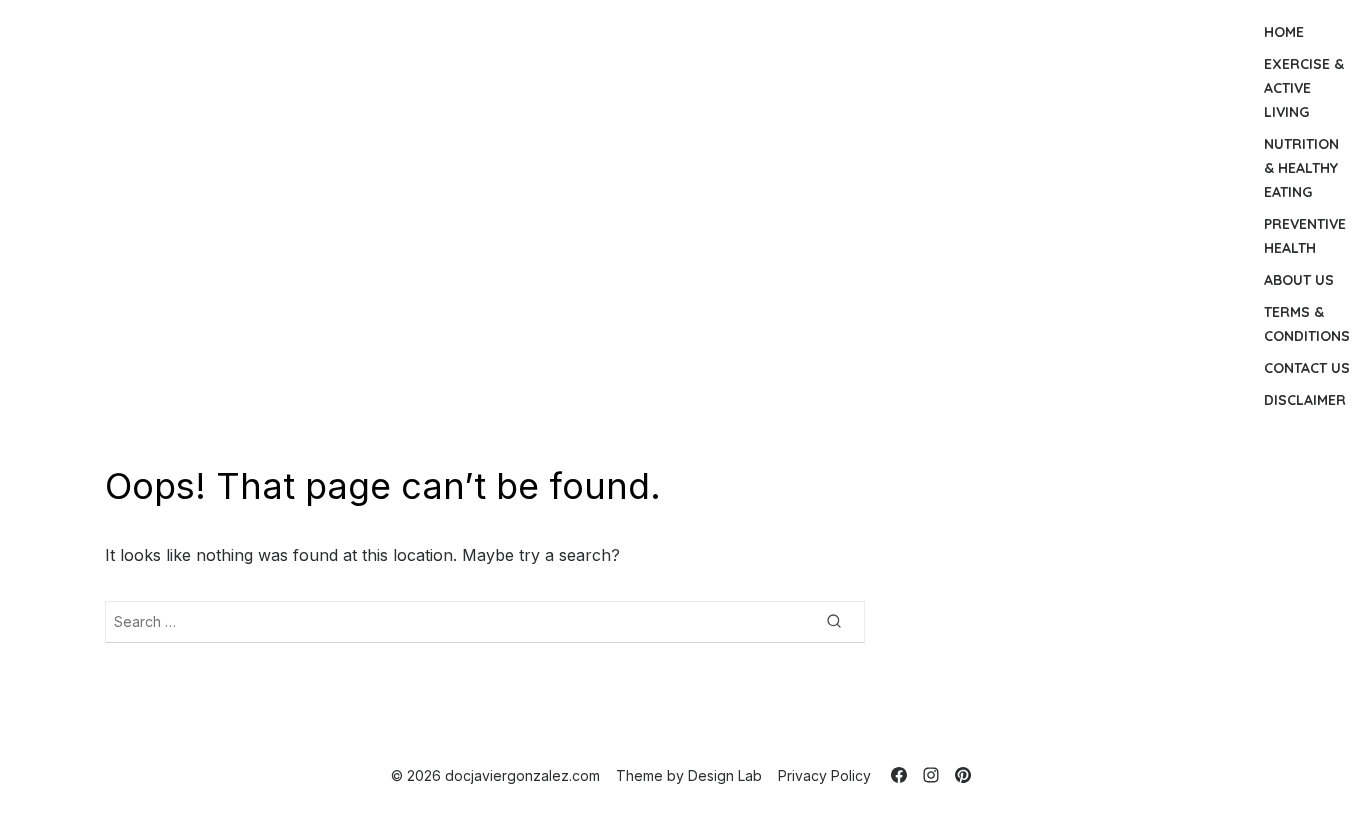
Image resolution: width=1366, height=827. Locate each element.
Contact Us (1307, 368)
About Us (1299, 280)
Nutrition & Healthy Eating (1301, 168)
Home (1284, 32)
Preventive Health (1305, 236)
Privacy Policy (824, 775)
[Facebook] (899, 775)
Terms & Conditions (1307, 324)
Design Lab (725, 775)
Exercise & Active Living (1304, 88)
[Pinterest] (963, 775)
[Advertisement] (632, 216)
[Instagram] (931, 775)
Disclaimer (1305, 400)
